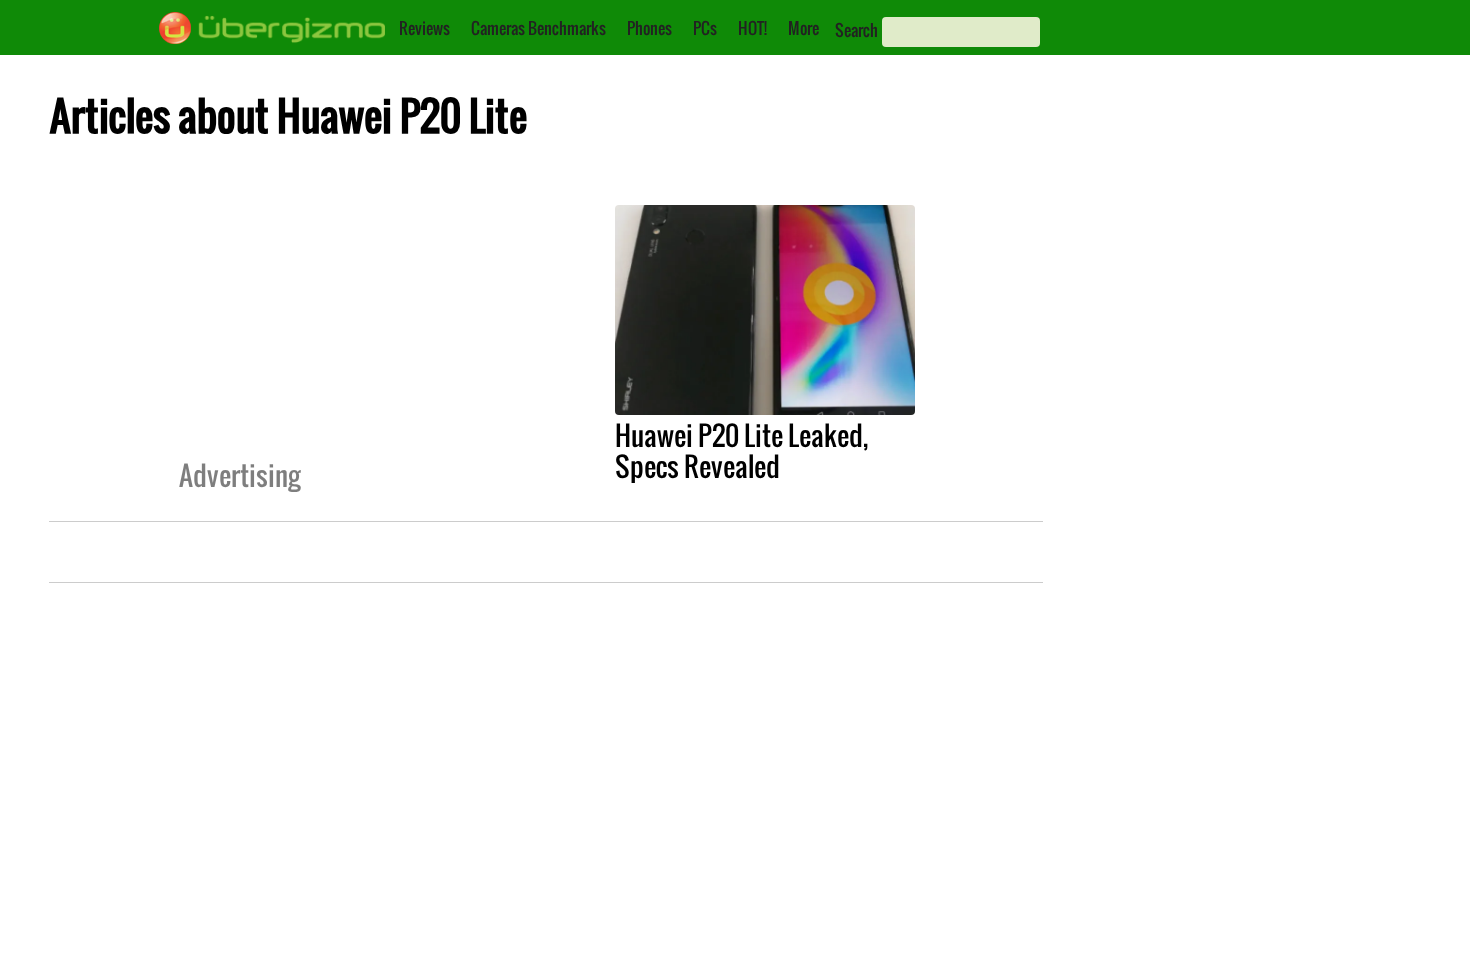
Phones (649, 28)
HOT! (752, 28)
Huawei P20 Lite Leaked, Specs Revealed (741, 450)
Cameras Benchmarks (538, 28)
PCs (705, 28)
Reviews (424, 28)
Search (856, 30)
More (803, 28)
